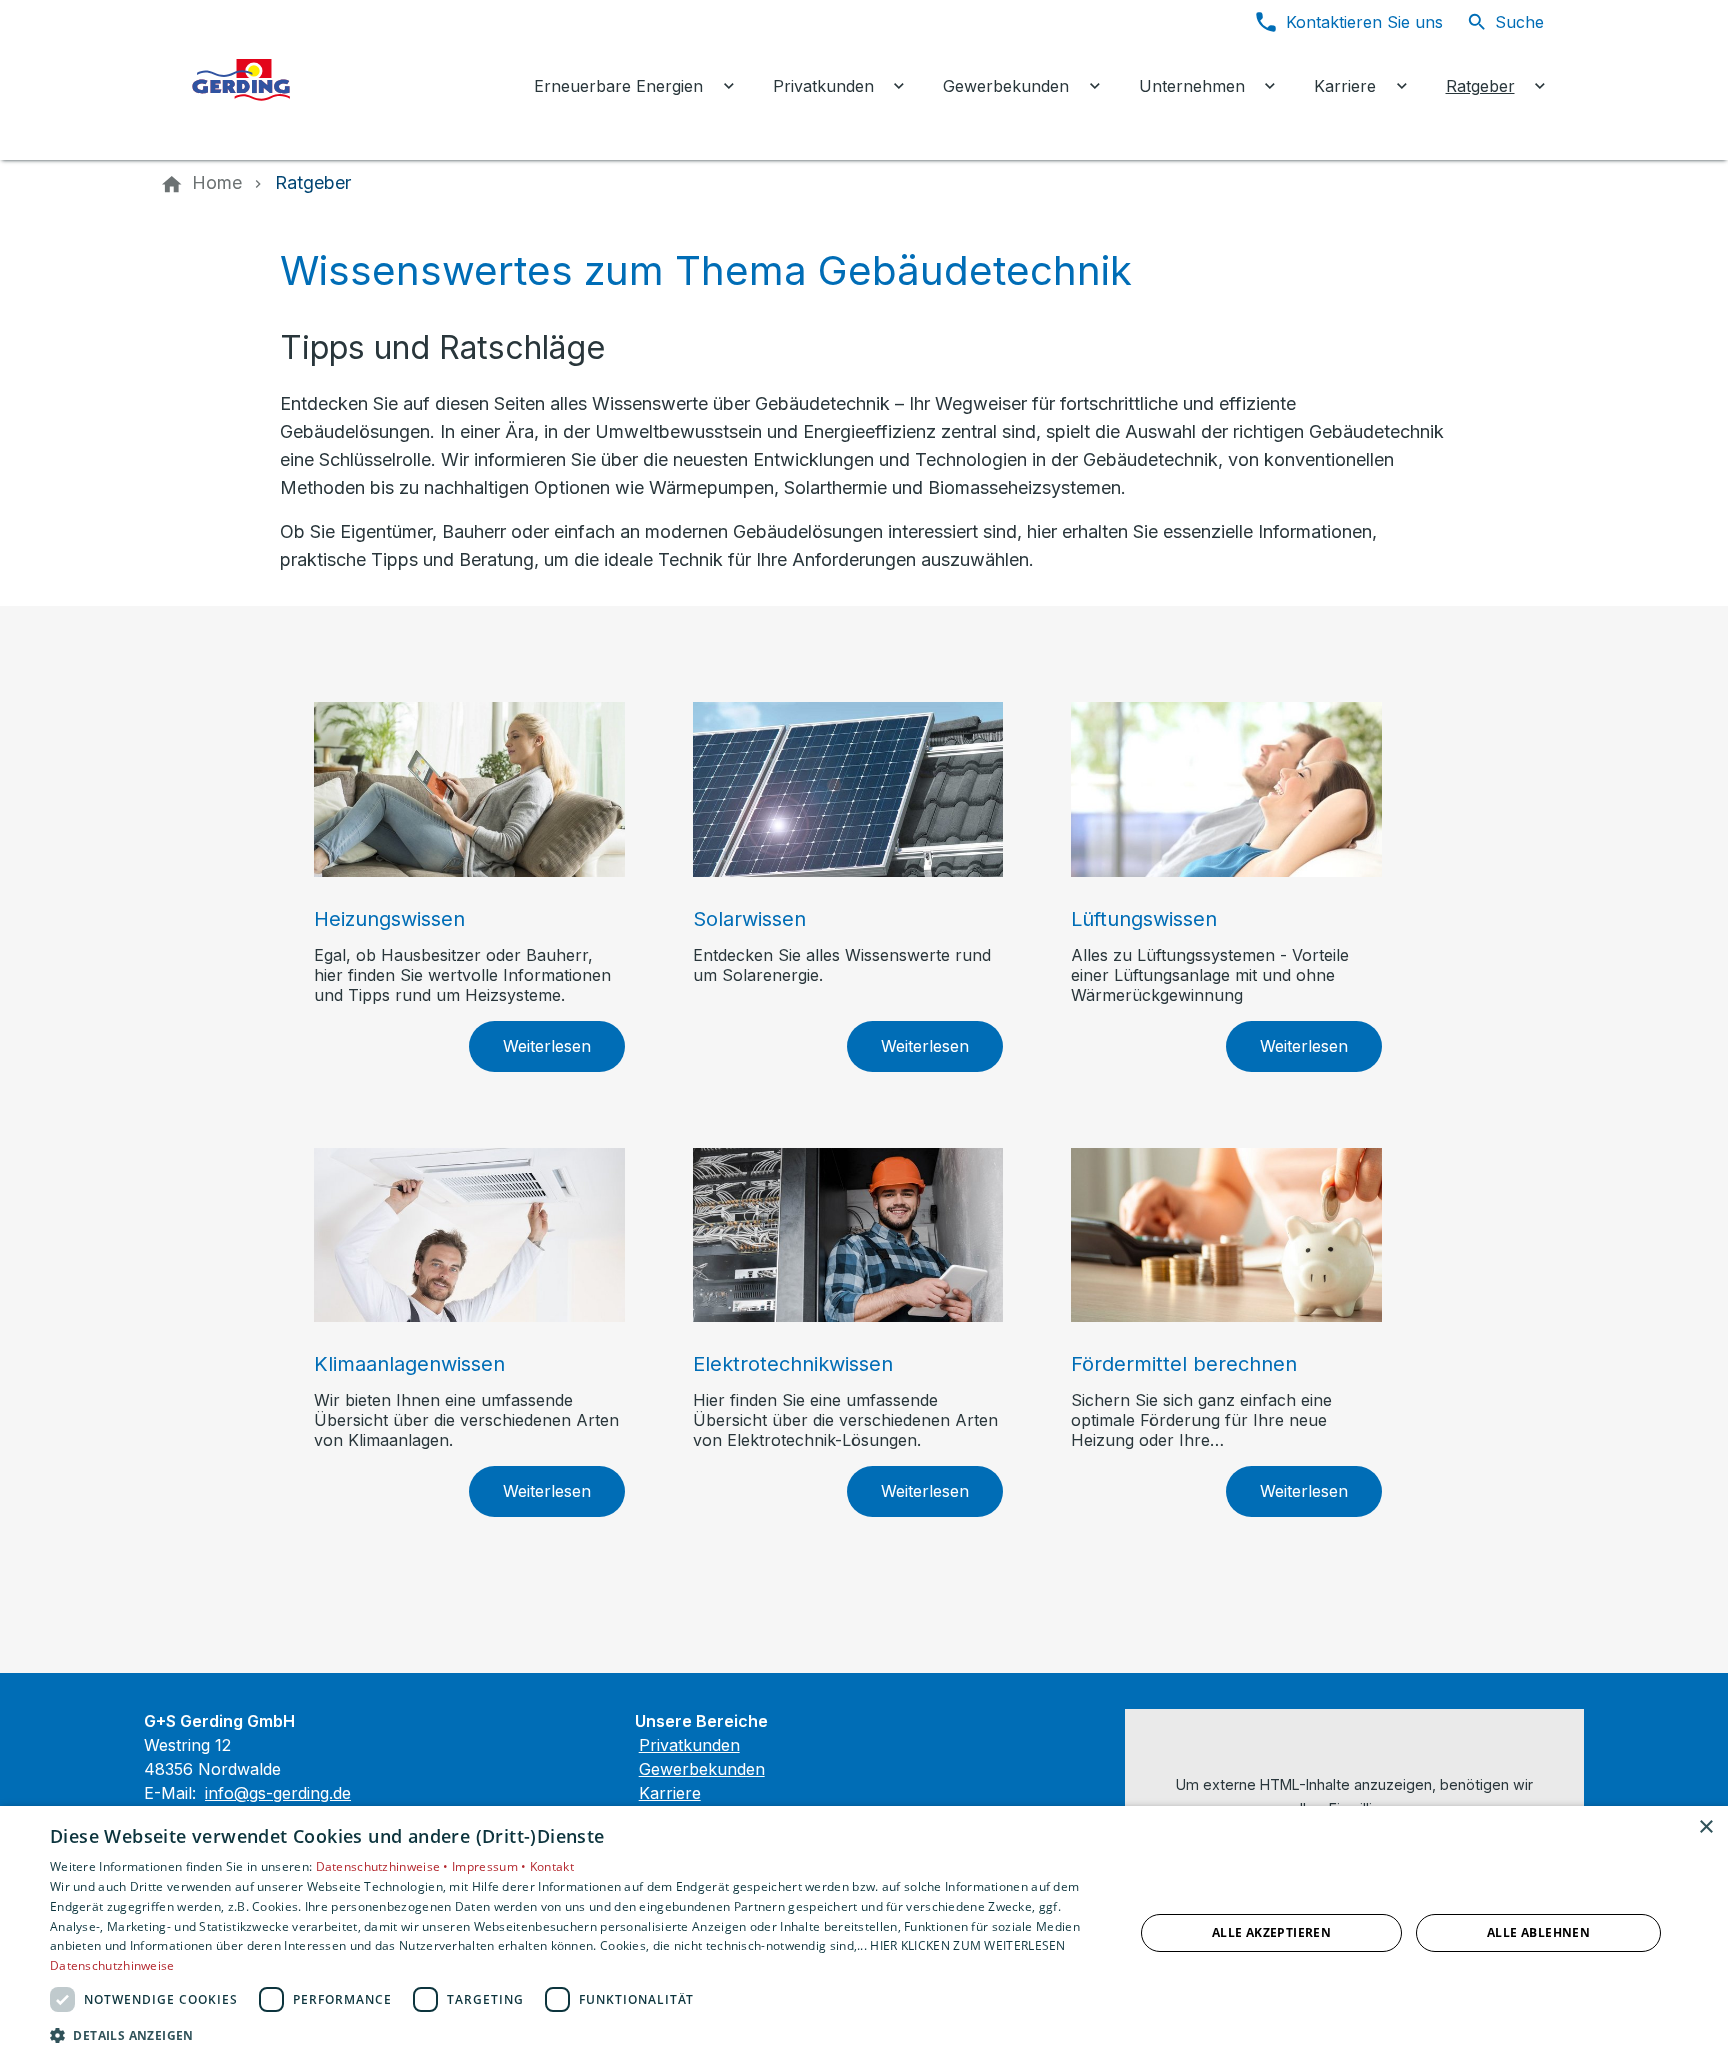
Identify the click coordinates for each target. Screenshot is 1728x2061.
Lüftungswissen (1144, 919)
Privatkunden (689, 1745)
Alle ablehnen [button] (1538, 1932)
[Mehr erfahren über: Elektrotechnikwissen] (848, 1235)
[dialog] (864, 1933)
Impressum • (491, 1866)
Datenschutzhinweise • (384, 1866)
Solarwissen (749, 919)
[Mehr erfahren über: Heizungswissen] (469, 789)
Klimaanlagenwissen (409, 1364)
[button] (576, 2034)
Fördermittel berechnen (1184, 1364)
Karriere (670, 1793)
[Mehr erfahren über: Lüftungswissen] (1226, 789)
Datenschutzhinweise (112, 1965)
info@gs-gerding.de (278, 1793)
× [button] (1705, 1827)
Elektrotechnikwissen (793, 1364)
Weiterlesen (547, 1046)
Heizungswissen (389, 919)
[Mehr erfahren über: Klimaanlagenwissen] (469, 1235)
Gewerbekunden (702, 1769)
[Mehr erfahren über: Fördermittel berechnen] (1226, 1235)
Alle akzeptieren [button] (1271, 1932)
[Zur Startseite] (336, 80)
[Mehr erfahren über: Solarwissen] (848, 789)
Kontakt (552, 1866)
